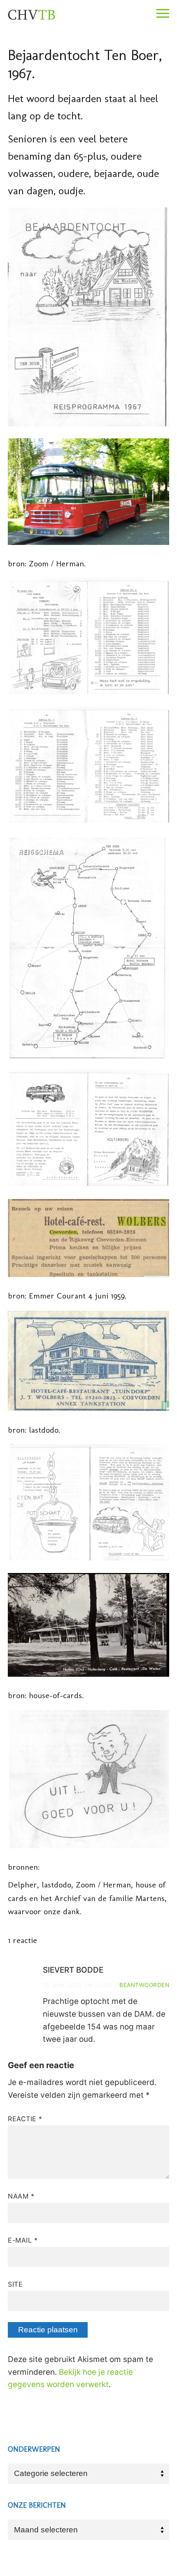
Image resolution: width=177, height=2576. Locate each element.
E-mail (23, 2240)
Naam (21, 2196)
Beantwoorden (144, 1985)
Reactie (25, 2119)
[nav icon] (163, 14)
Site (15, 2284)
